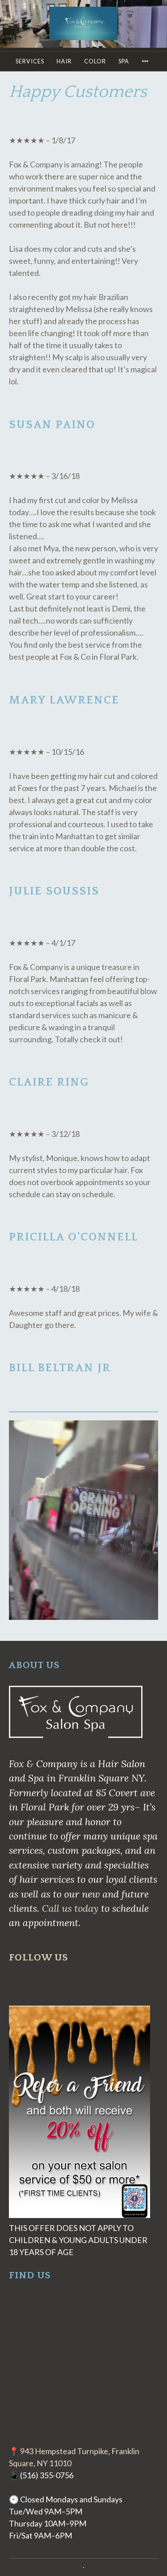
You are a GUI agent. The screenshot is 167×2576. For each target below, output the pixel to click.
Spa (124, 61)
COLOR (95, 61)
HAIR (64, 61)
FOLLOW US (39, 1958)
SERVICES (30, 61)
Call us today (70, 1908)
